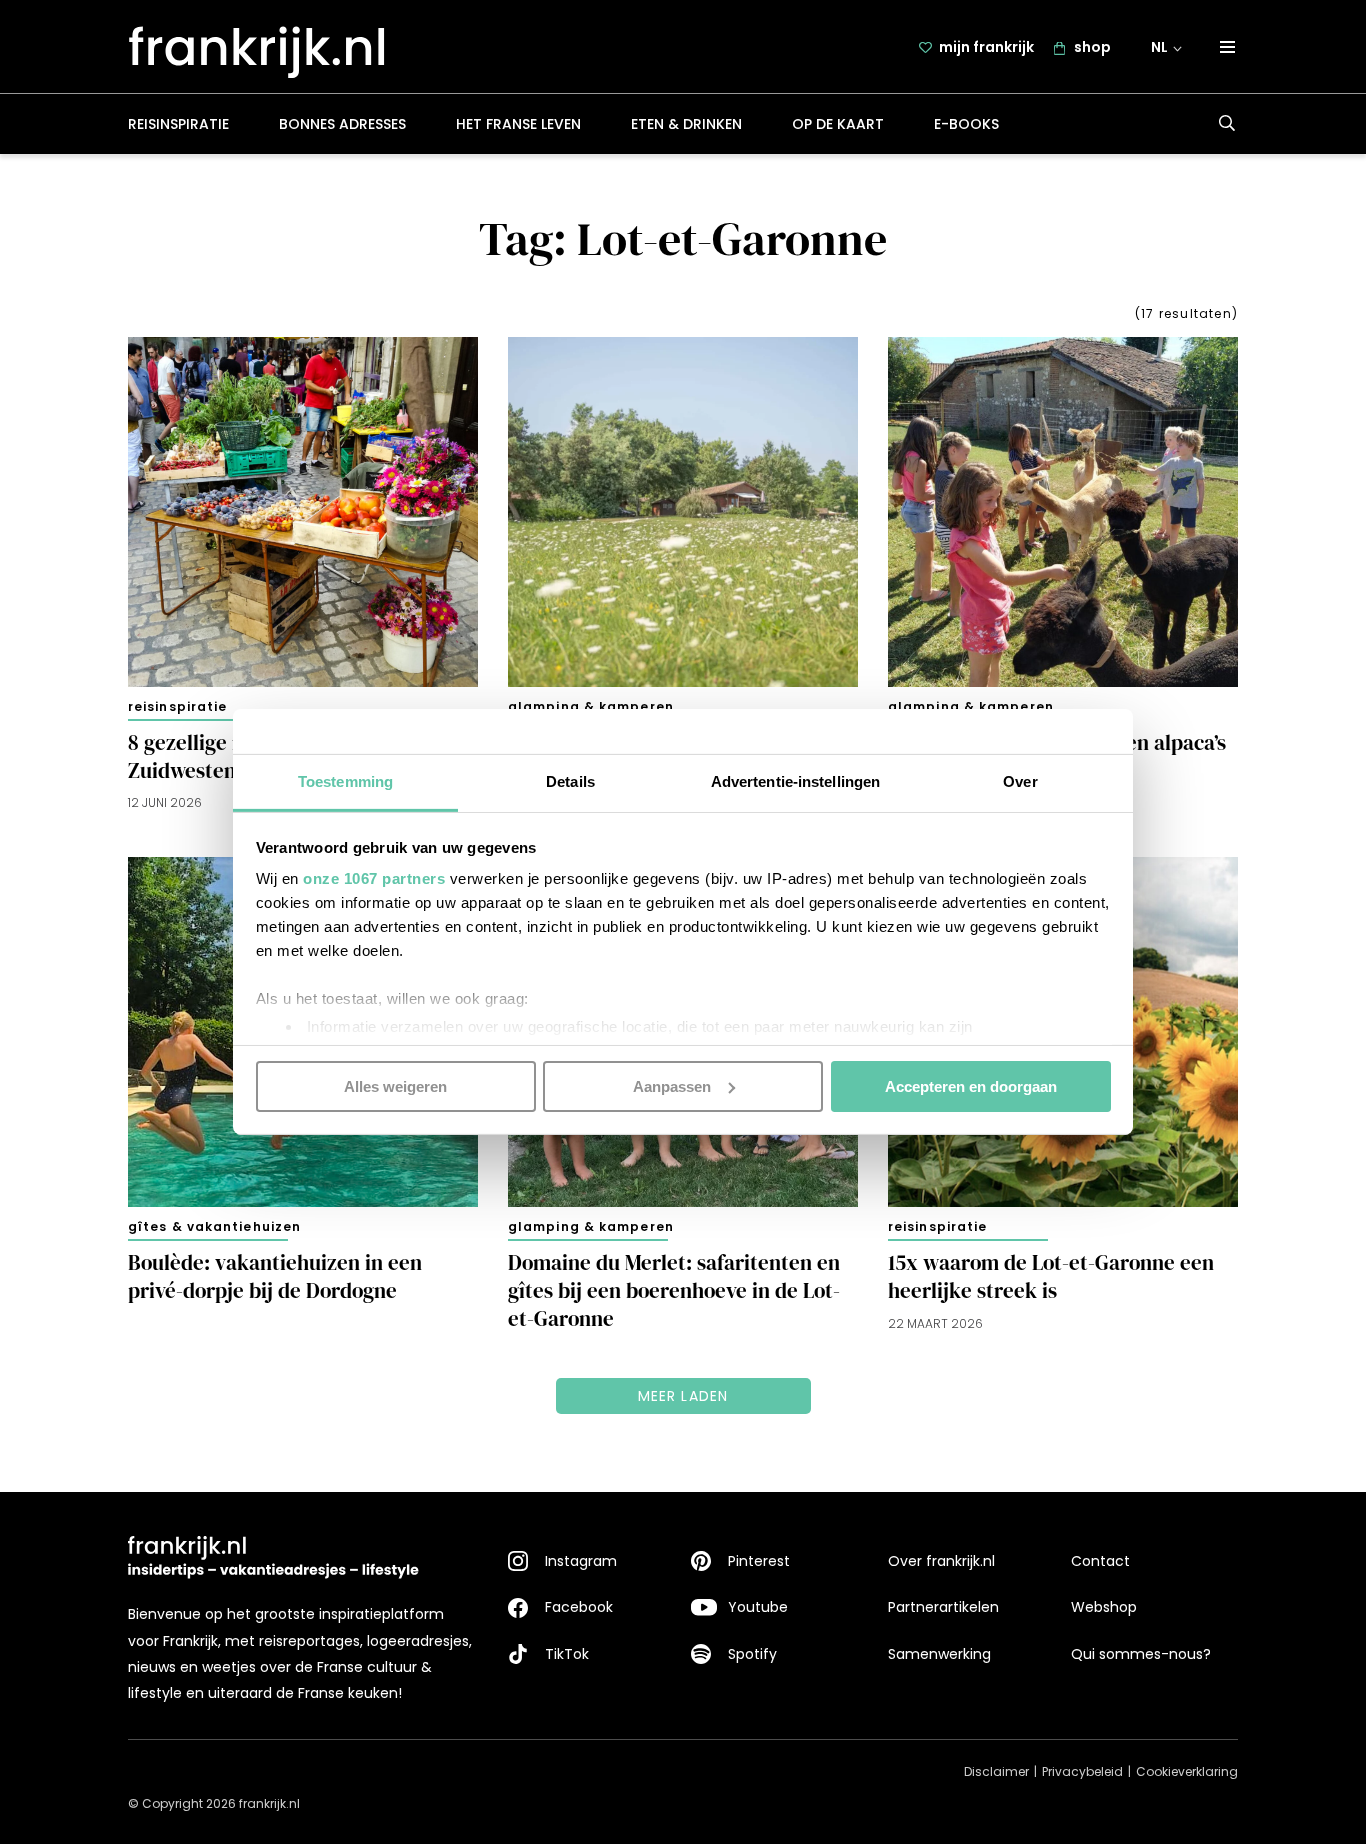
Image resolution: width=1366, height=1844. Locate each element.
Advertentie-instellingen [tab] (795, 781)
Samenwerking (939, 1654)
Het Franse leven (518, 124)
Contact (1100, 1561)
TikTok (567, 1654)
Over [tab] (1020, 781)
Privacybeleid (1082, 1771)
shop (1092, 47)
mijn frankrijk (986, 47)
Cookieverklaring (1187, 1771)
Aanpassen (672, 1085)
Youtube (758, 1607)
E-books (966, 124)
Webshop (1104, 1607)
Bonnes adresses (342, 124)
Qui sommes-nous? (1141, 1654)
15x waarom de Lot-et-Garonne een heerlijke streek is (1051, 1277)
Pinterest (759, 1561)
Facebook (579, 1607)
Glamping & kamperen (591, 706)
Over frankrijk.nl (941, 1561)
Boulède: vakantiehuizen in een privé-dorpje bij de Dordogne (275, 1277)
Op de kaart (838, 124)
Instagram (581, 1561)
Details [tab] (570, 781)
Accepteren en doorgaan (971, 1085)
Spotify (752, 1654)
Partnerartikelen (943, 1607)
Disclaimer (996, 1771)
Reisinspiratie (178, 124)
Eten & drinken (686, 124)
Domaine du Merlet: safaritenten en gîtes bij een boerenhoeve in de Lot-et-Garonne (674, 1291)
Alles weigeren (395, 1085)
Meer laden (683, 1396)
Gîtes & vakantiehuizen (214, 1226)
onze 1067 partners (374, 878)
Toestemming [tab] (345, 781)
